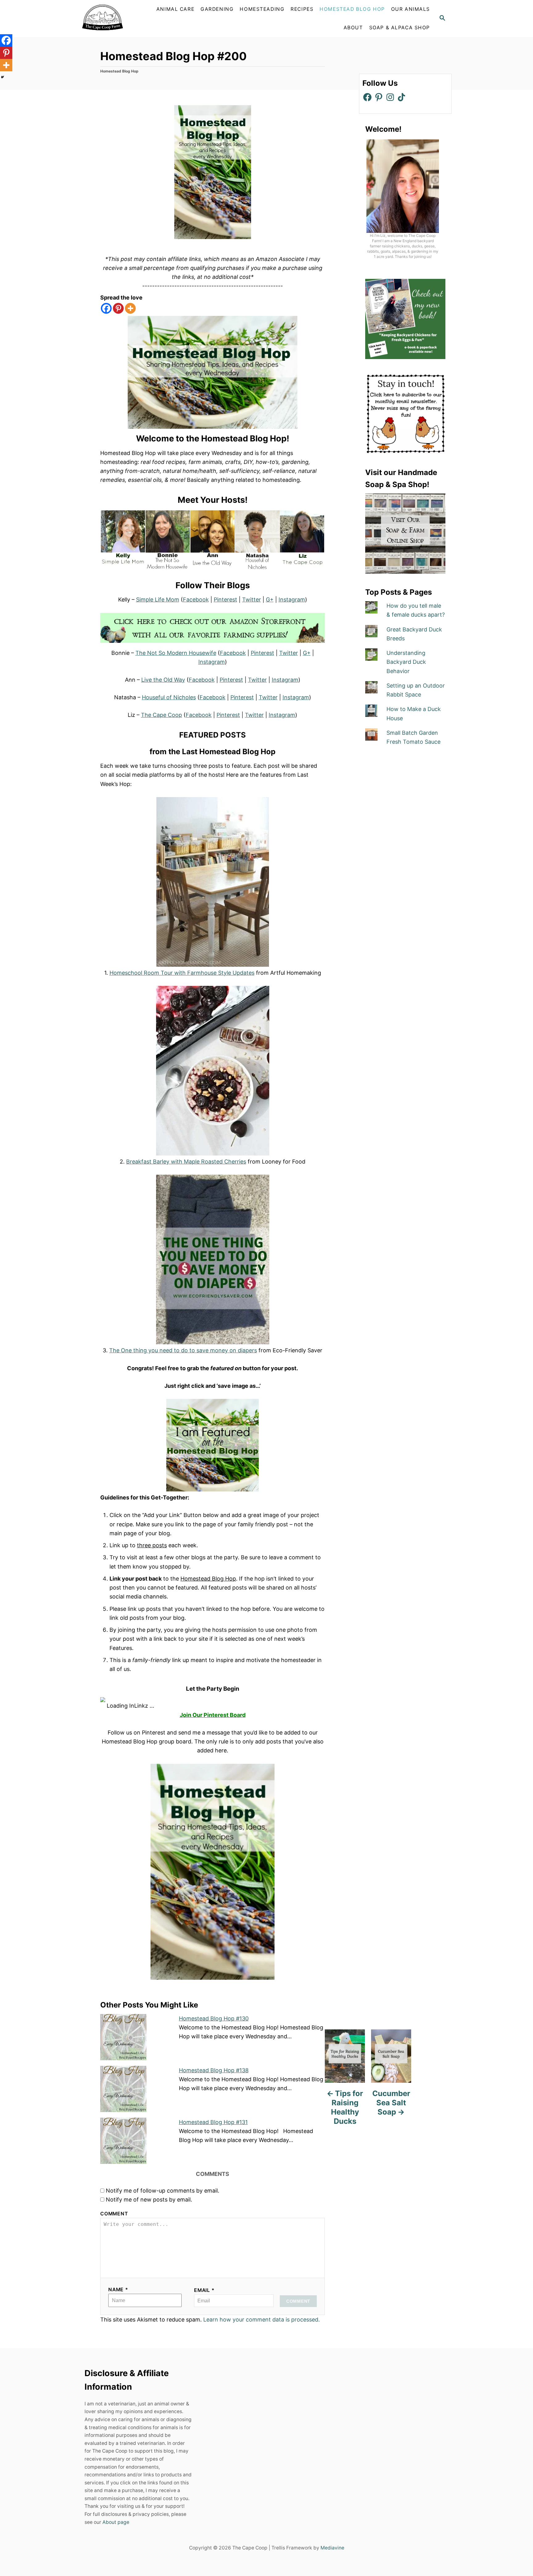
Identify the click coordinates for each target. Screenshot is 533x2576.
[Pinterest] (118, 308)
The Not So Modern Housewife (176, 653)
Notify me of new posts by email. (149, 2200)
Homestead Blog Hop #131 (213, 2122)
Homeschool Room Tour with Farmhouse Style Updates (182, 973)
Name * (118, 2290)
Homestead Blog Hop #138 (214, 2070)
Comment (114, 2214)
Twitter (252, 600)
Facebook (196, 600)
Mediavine (332, 2548)
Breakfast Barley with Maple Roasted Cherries (186, 1162)
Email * (204, 2290)
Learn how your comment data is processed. (262, 2320)
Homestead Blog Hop (119, 71)
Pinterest (225, 600)
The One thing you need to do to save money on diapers (183, 1350)
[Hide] (2, 77)
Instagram (292, 600)
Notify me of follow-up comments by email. (163, 2191)
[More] (130, 308)
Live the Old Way (163, 680)
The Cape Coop (161, 715)
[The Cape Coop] (117, 19)
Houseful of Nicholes (169, 697)
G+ (270, 600)
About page (116, 2522)
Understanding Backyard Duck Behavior (406, 662)
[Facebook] (106, 308)
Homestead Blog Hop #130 (214, 2018)
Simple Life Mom (158, 600)
